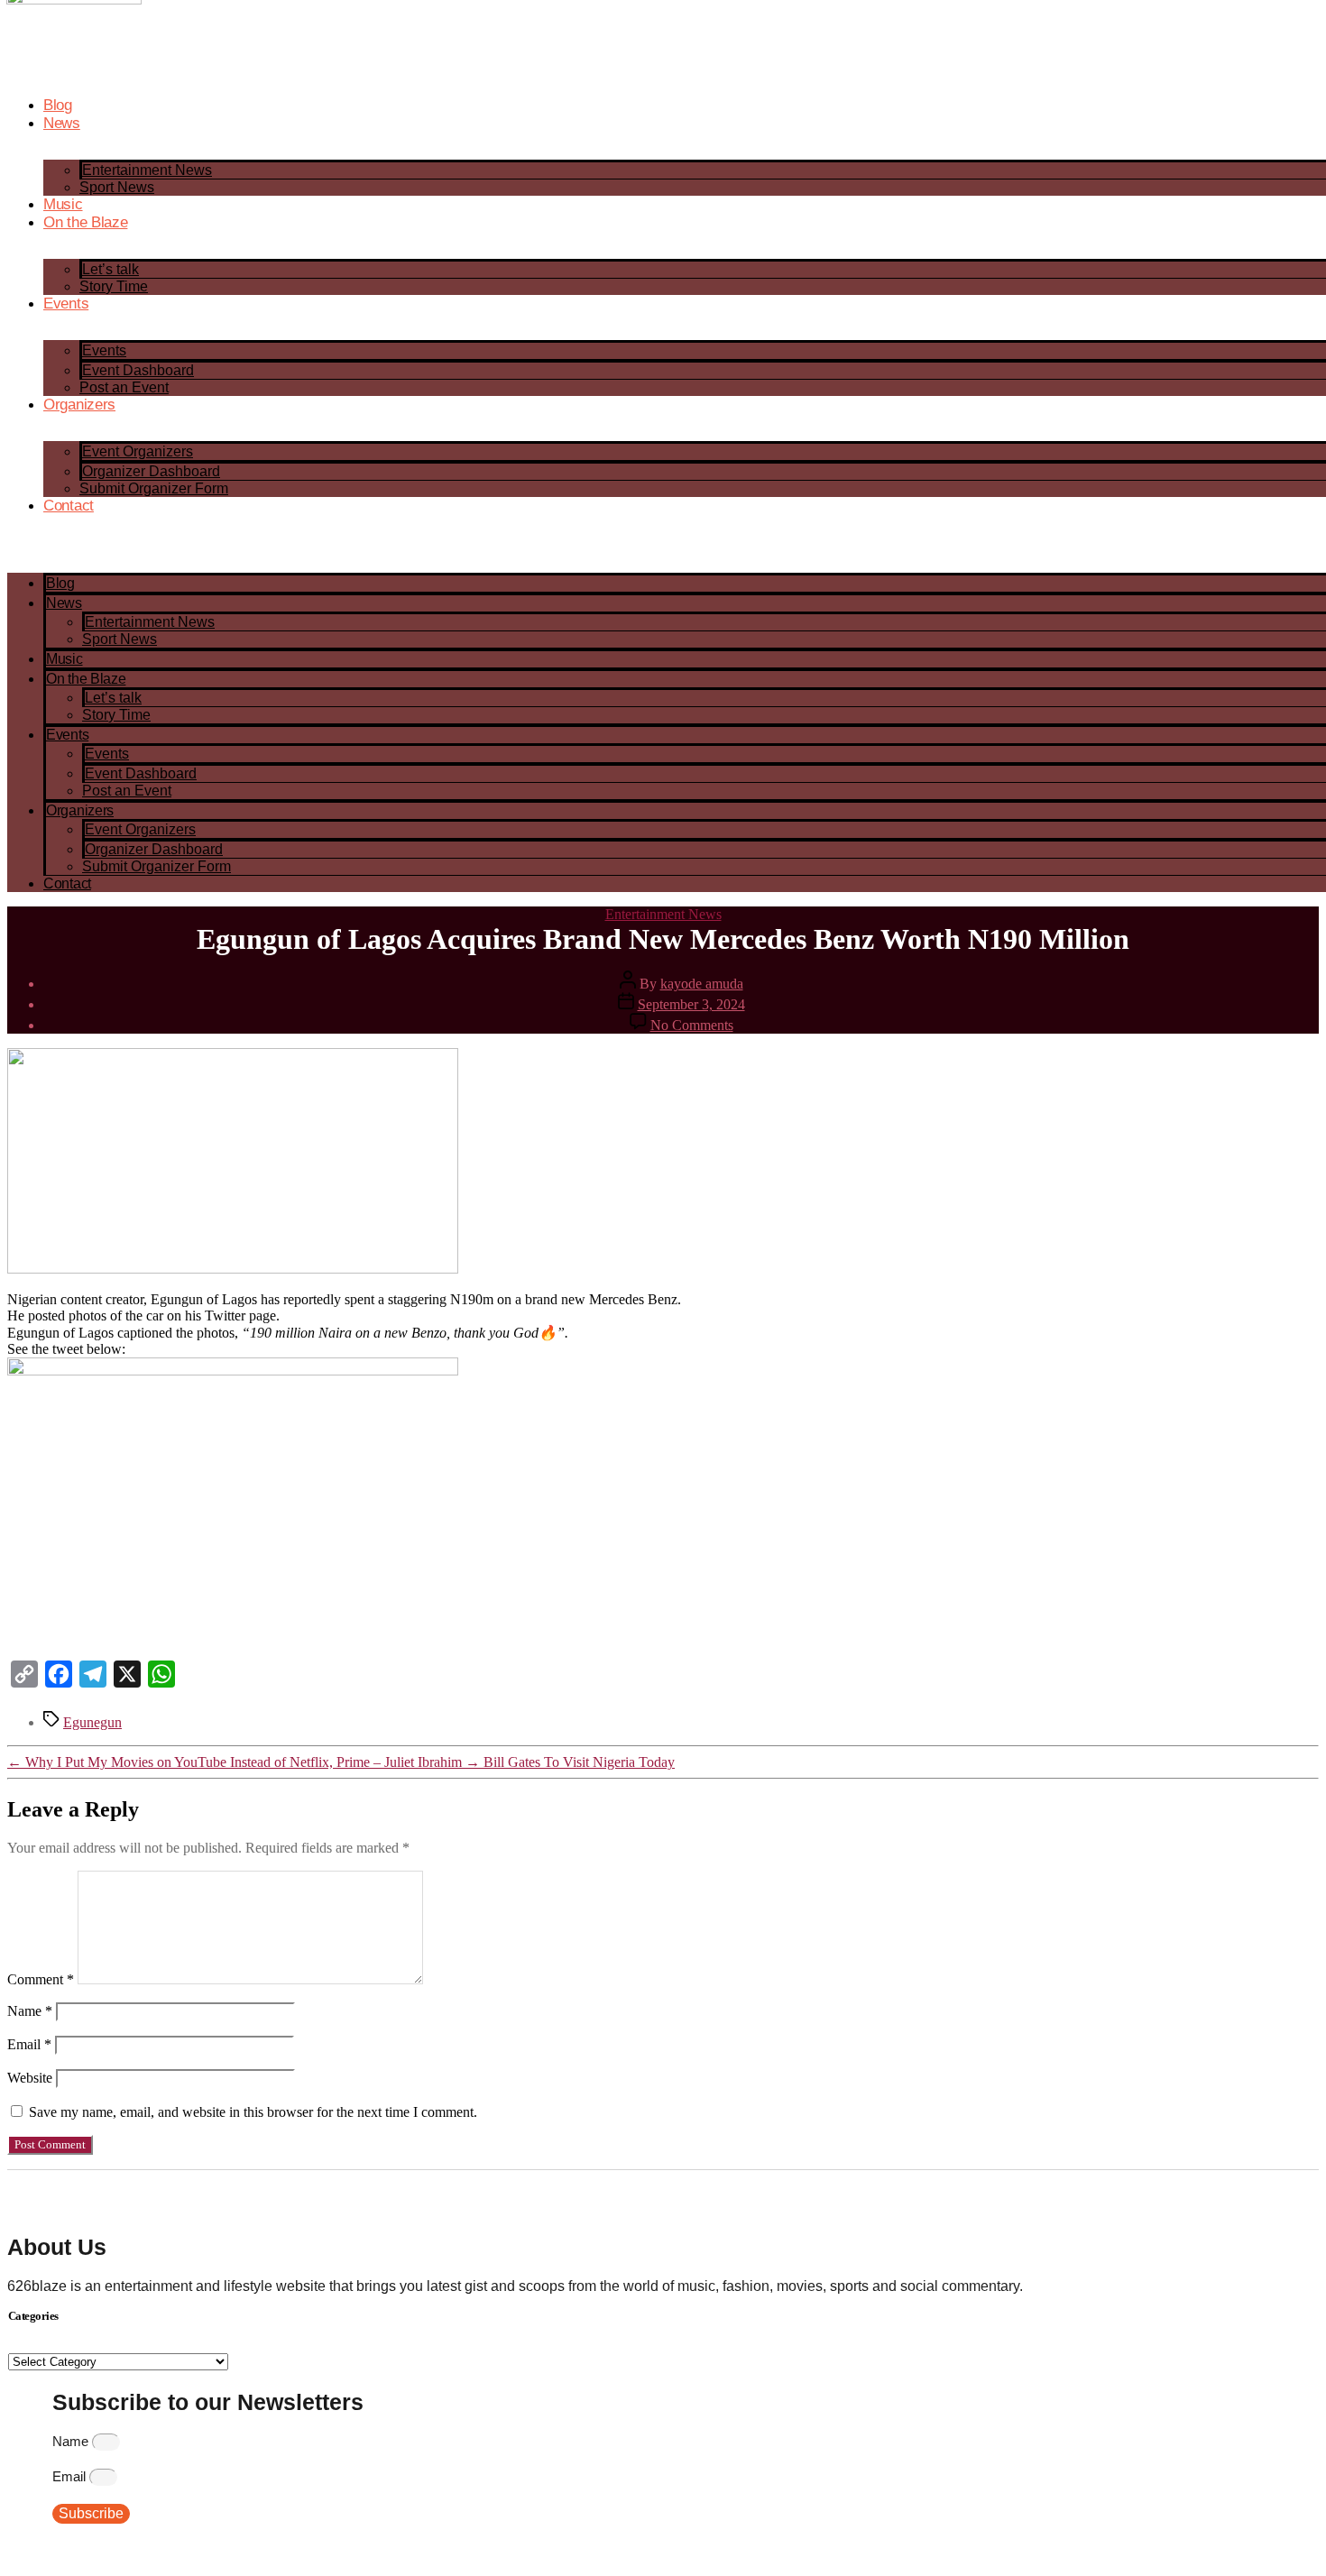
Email (29, 2044)
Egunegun (92, 1722)
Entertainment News (147, 170)
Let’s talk (110, 269)
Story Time (114, 286)
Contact (69, 506)
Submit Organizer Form (154, 488)
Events (66, 304)
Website (30, 2078)
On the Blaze (85, 222)
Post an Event (124, 387)
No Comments (692, 1025)
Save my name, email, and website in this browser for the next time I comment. (253, 2112)
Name (30, 2011)
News (62, 123)
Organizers (79, 405)
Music (63, 204)
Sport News (117, 187)
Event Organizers (138, 451)
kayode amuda (702, 984)
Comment (41, 1979)
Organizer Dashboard (151, 471)
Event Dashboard (138, 370)
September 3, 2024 (691, 1004)
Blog (58, 105)
